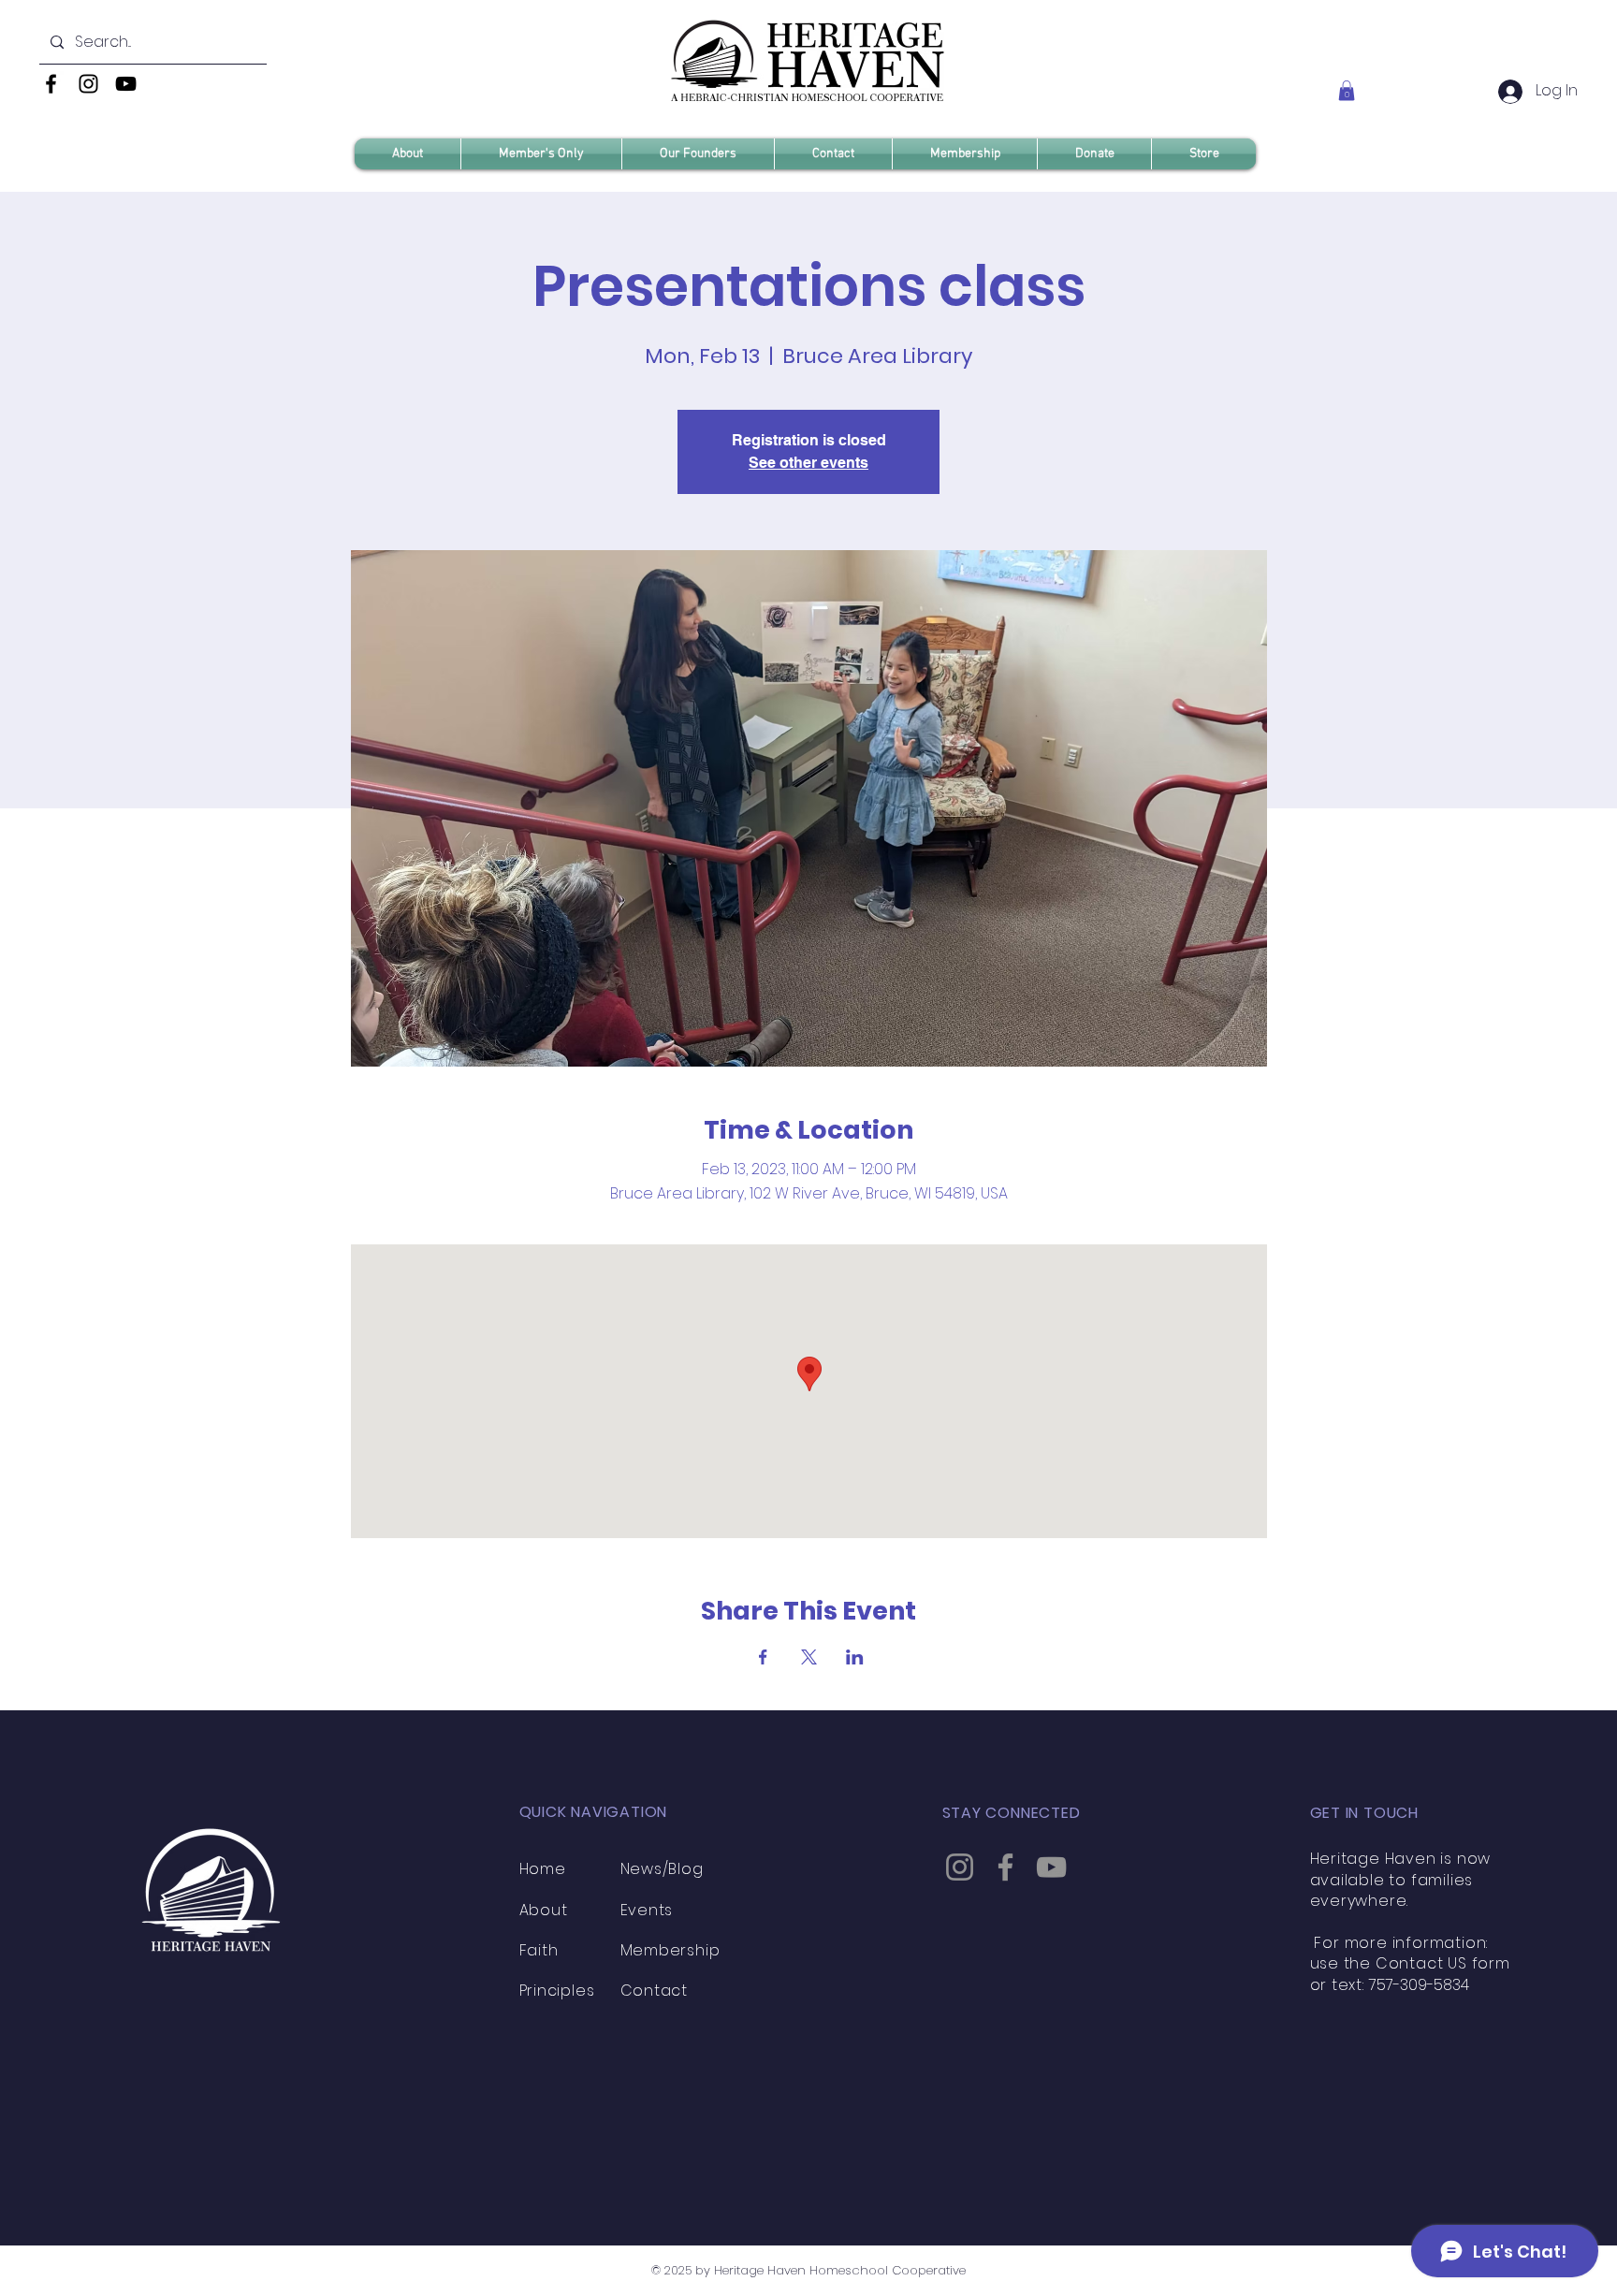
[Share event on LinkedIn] (855, 1657)
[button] (1347, 91)
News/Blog (662, 1869)
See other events (808, 463)
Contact (655, 1991)
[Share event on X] (809, 1657)
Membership (670, 1950)
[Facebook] (51, 84)
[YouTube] (126, 84)
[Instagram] (88, 84)
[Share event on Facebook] (763, 1657)
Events (647, 1910)
